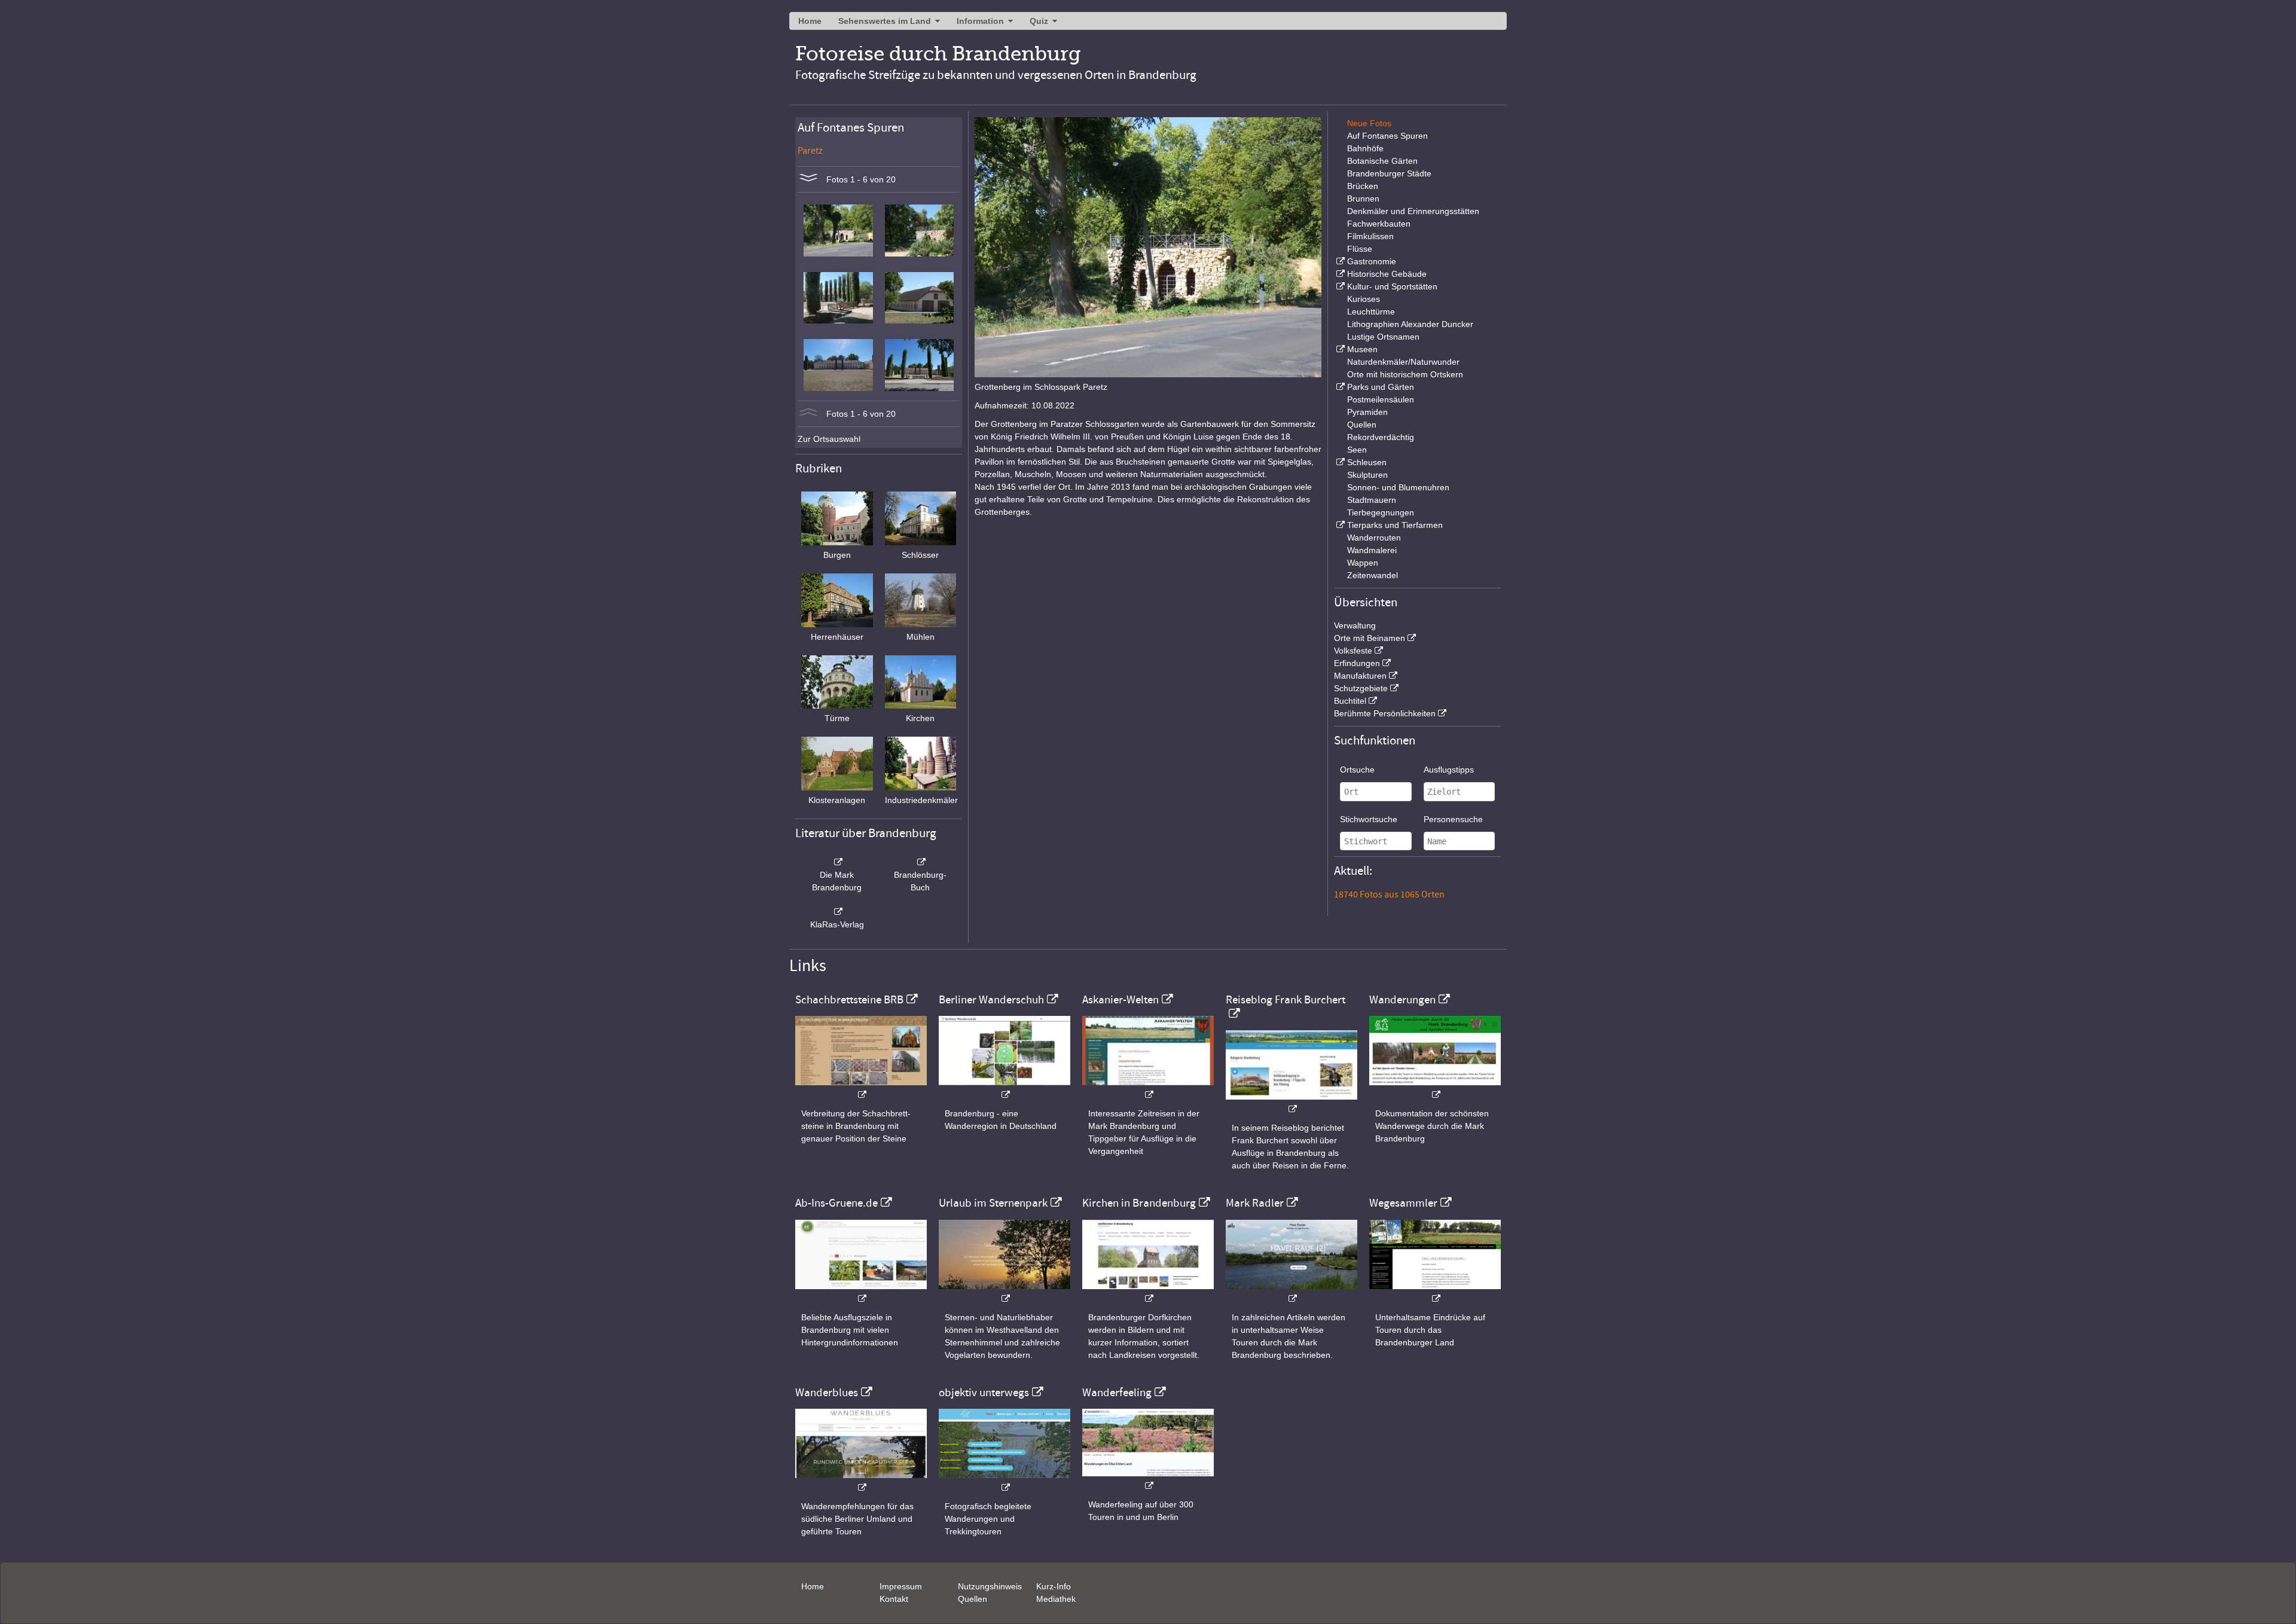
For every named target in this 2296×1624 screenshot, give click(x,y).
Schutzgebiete (1361, 688)
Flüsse (1360, 249)
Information (980, 21)
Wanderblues (827, 1393)
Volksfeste (1353, 651)
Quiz (1039, 21)
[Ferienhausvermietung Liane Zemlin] (1004, 1292)
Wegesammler (1403, 1203)
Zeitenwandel (1373, 575)
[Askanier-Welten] (1148, 1089)
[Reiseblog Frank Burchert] (1291, 1103)
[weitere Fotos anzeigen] (808, 179)
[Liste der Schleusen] (1339, 462)
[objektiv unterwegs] (1004, 1481)
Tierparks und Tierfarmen (1395, 525)
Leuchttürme (1371, 312)
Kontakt (894, 1599)
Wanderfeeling (1117, 1393)
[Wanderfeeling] (1148, 1480)
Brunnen (1363, 199)
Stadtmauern (1372, 500)
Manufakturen (1360, 676)
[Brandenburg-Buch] (921, 862)
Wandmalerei (1372, 550)
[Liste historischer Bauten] (1339, 274)
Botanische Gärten (1382, 161)
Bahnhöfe (1365, 148)
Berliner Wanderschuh (991, 1000)
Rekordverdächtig (1381, 437)
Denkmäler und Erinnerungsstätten (1413, 211)
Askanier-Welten (1120, 1000)
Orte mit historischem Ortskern (1405, 374)
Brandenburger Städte (1389, 173)
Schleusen (1367, 462)
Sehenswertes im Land (885, 21)
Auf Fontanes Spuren (1387, 136)
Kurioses (1364, 299)
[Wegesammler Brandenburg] (1435, 1292)
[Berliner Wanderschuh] (1004, 1089)
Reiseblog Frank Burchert (1286, 1000)
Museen (1362, 349)
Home (810, 21)
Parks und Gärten (1381, 387)
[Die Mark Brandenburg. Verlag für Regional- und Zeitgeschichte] (837, 862)
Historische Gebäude (1387, 274)
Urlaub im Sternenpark (993, 1203)
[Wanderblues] (861, 1481)
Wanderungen (1402, 1000)
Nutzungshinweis (990, 1586)
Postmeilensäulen (1381, 399)
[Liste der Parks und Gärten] (1339, 387)
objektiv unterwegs (984, 1393)
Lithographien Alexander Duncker (1410, 324)
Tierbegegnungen (1381, 512)
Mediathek (1056, 1599)
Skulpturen (1367, 475)
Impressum (901, 1586)
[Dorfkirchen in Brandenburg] (1148, 1292)
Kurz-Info (1054, 1586)
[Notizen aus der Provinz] (1291, 1292)
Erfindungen (1357, 663)
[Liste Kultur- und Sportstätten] (1339, 286)
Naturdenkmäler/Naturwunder (1403, 362)
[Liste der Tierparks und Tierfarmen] (1339, 525)
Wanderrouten (1374, 538)
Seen (1357, 450)
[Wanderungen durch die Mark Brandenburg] (1435, 1089)
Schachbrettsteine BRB (849, 1000)
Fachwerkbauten (1379, 224)
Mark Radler (1255, 1203)
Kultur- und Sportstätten (1392, 286)
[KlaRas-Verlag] (837, 912)
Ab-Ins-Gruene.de (836, 1203)
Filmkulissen (1370, 236)
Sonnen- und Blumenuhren (1398, 487)
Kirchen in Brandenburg (1139, 1203)
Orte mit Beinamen (1370, 638)
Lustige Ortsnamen (1383, 337)
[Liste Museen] (1339, 349)
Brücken (1363, 186)
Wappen (1363, 563)
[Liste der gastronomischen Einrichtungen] (1339, 261)
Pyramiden (1367, 412)
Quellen (1362, 425)
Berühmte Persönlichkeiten (1385, 713)
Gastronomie (1372, 261)
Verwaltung (1355, 625)
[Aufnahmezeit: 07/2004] (838, 254)
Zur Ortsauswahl (829, 439)
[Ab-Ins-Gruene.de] (861, 1292)
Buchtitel (1350, 701)
